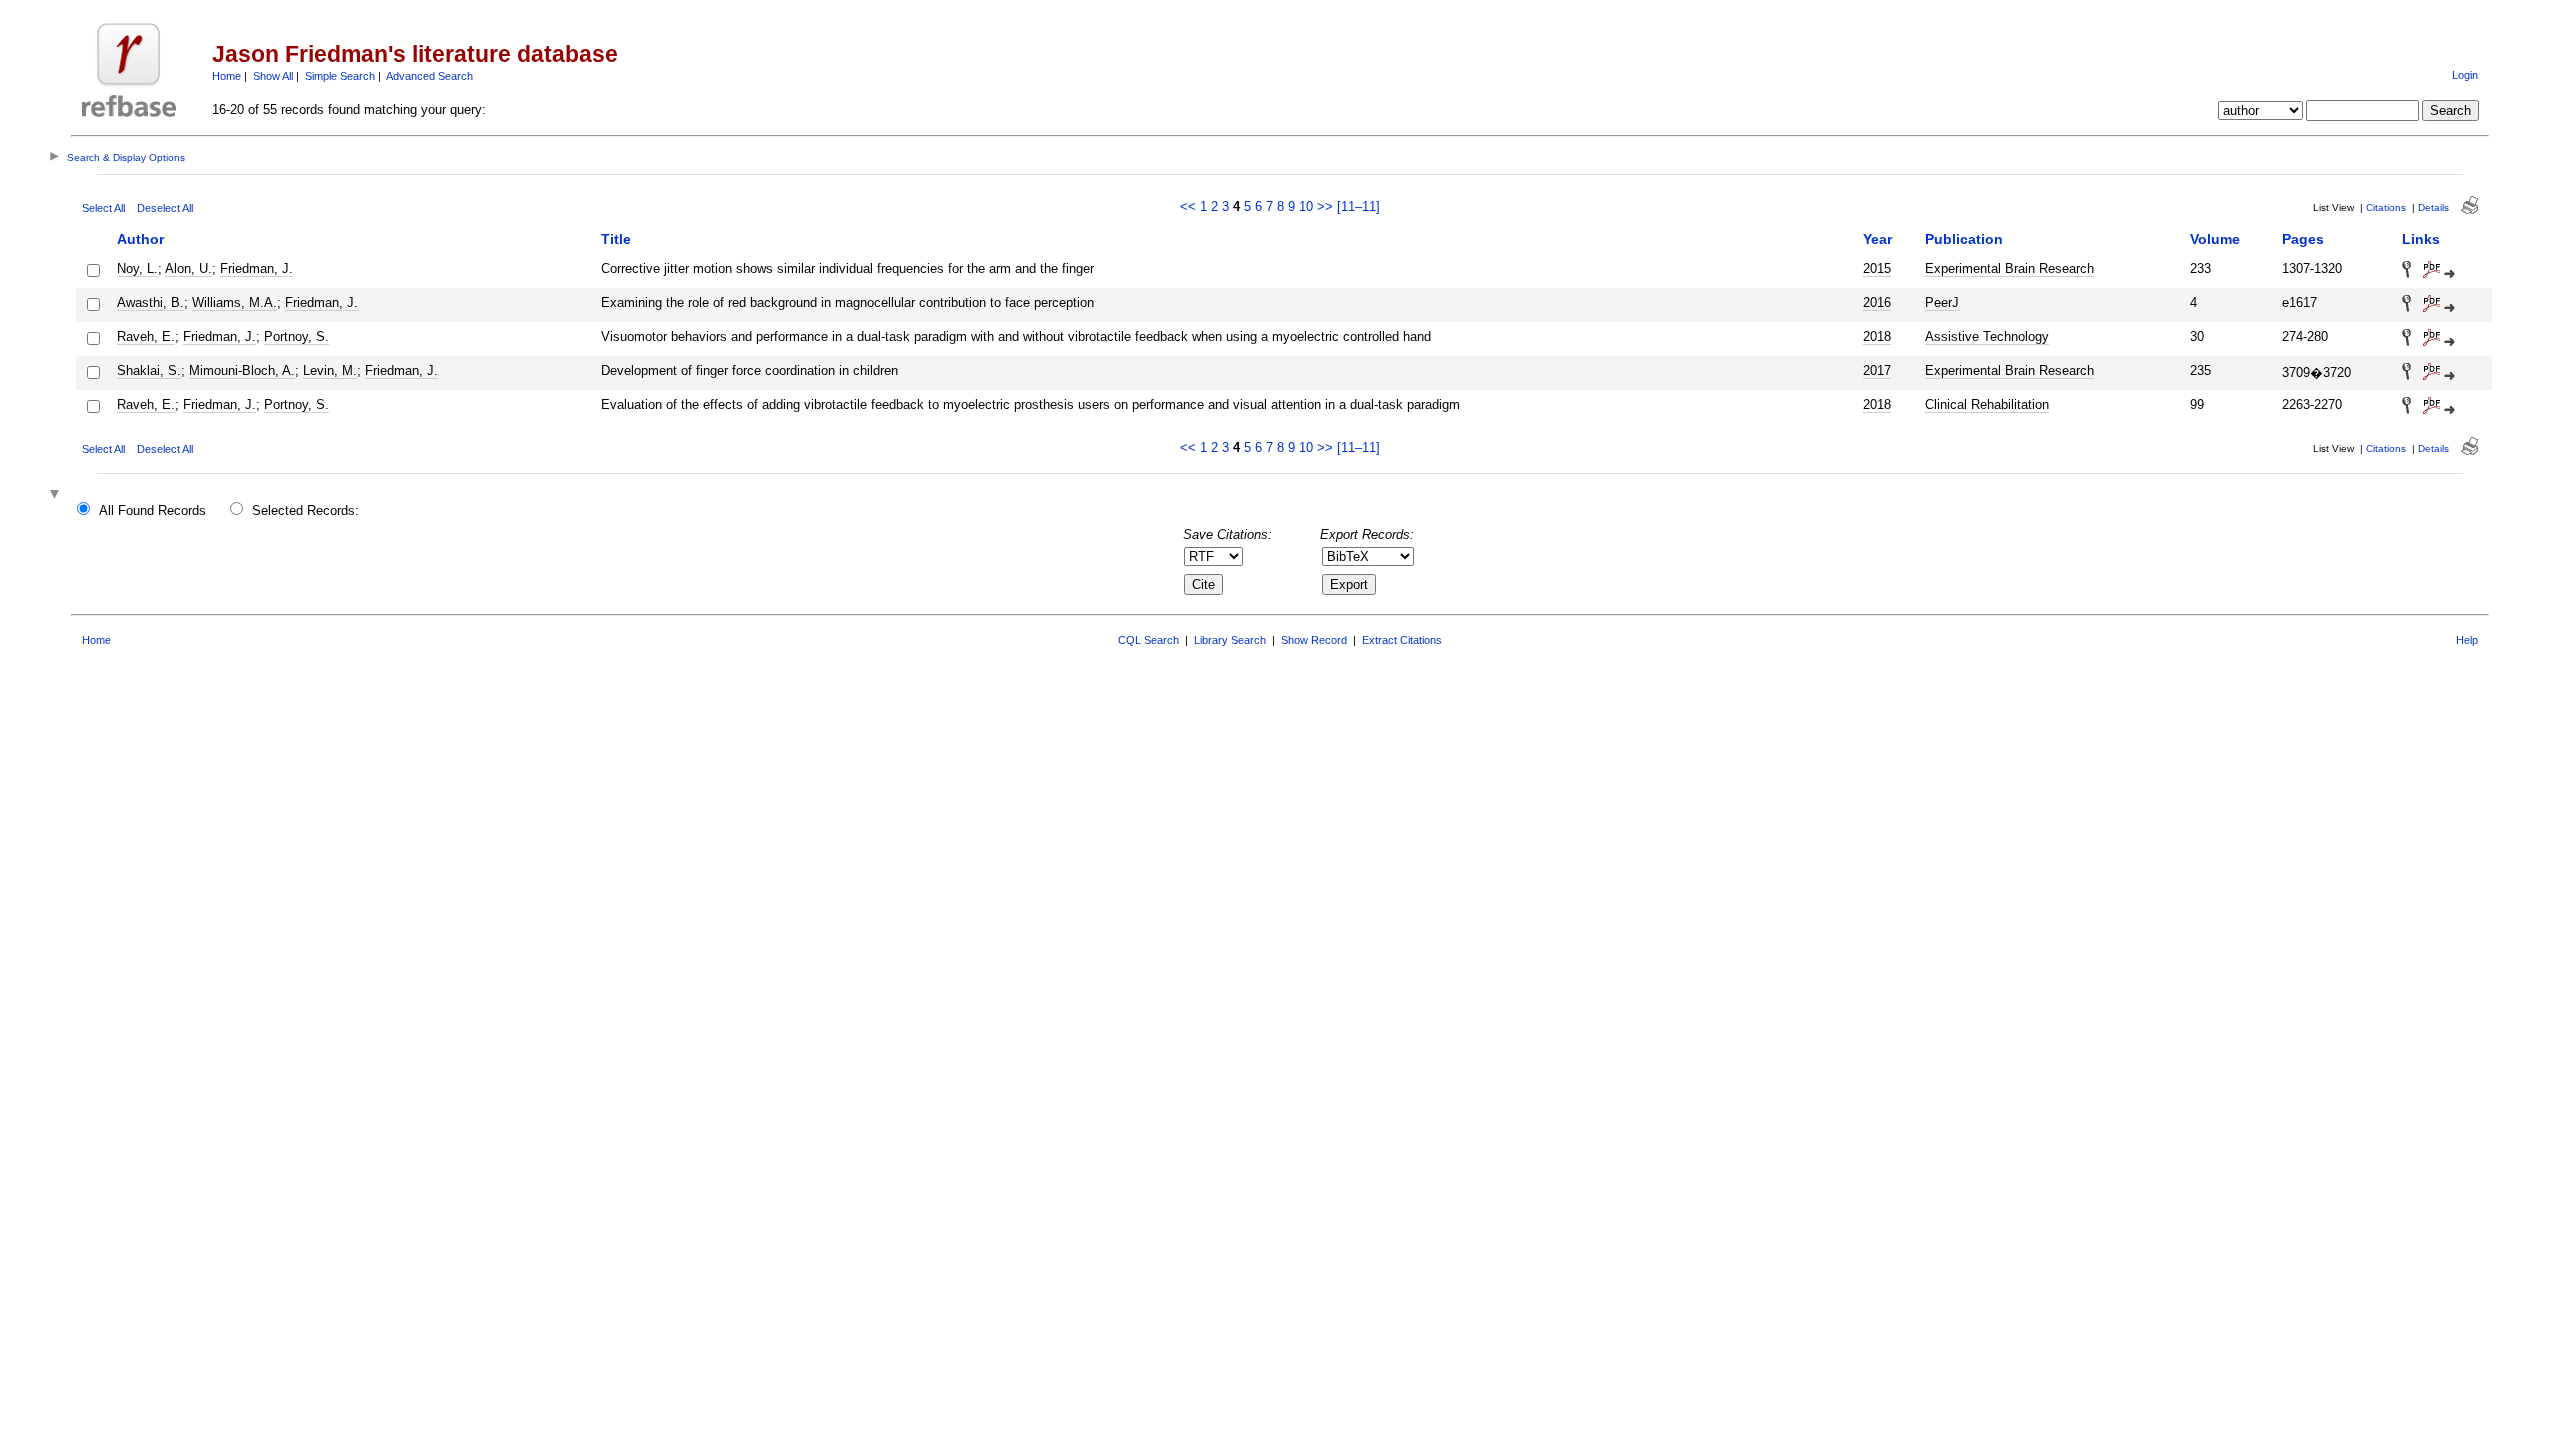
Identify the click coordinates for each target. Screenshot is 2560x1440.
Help (2467, 640)
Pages (2303, 239)
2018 (1877, 336)
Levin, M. (330, 370)
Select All (103, 208)
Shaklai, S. (149, 370)
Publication (1964, 239)
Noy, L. (137, 268)
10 (1306, 206)
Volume (2215, 239)
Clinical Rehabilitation (1987, 404)
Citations (2386, 207)
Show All (273, 76)
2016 (1877, 302)
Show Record (1314, 640)
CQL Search (1148, 640)
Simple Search (340, 76)
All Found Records (152, 510)
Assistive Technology (1987, 336)
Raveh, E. (146, 336)
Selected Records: (305, 510)
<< (1188, 206)
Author (140, 239)
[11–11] (1358, 206)
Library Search (1230, 640)
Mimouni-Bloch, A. (242, 370)
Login (2465, 75)
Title (616, 239)
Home (226, 76)
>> (1325, 206)
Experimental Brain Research (2009, 268)
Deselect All (165, 208)
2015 (1877, 268)
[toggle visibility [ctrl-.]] (57, 495)
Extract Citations (1402, 640)
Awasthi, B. (150, 302)
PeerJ (1942, 302)
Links (2421, 239)
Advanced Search (429, 76)
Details (2433, 207)
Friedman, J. (256, 268)
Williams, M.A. (234, 302)
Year (1877, 239)
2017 (1877, 370)
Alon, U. (188, 268)
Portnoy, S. (296, 336)
